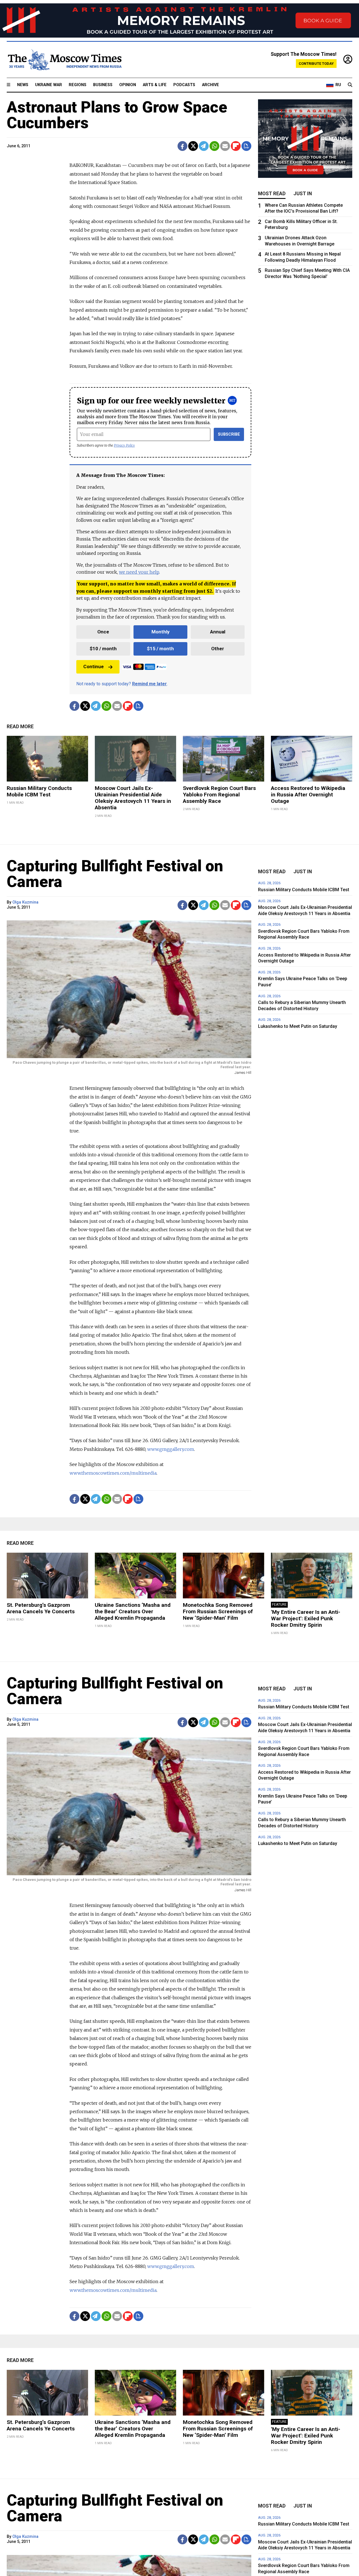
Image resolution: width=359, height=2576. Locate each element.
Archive (210, 85)
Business (103, 85)
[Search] (350, 85)
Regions (78, 85)
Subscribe (229, 434)
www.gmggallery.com (171, 1449)
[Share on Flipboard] (236, 146)
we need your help (139, 572)
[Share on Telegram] (204, 146)
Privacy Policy (124, 445)
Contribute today (316, 64)
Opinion (128, 85)
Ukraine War (49, 85)
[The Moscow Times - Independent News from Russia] (64, 60)
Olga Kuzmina (25, 902)
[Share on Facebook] (182, 146)
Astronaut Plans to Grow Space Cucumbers (117, 115)
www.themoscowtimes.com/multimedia (113, 1473)
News (23, 85)
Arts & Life (155, 85)
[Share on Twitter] (193, 146)
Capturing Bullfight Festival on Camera (115, 874)
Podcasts (184, 85)
